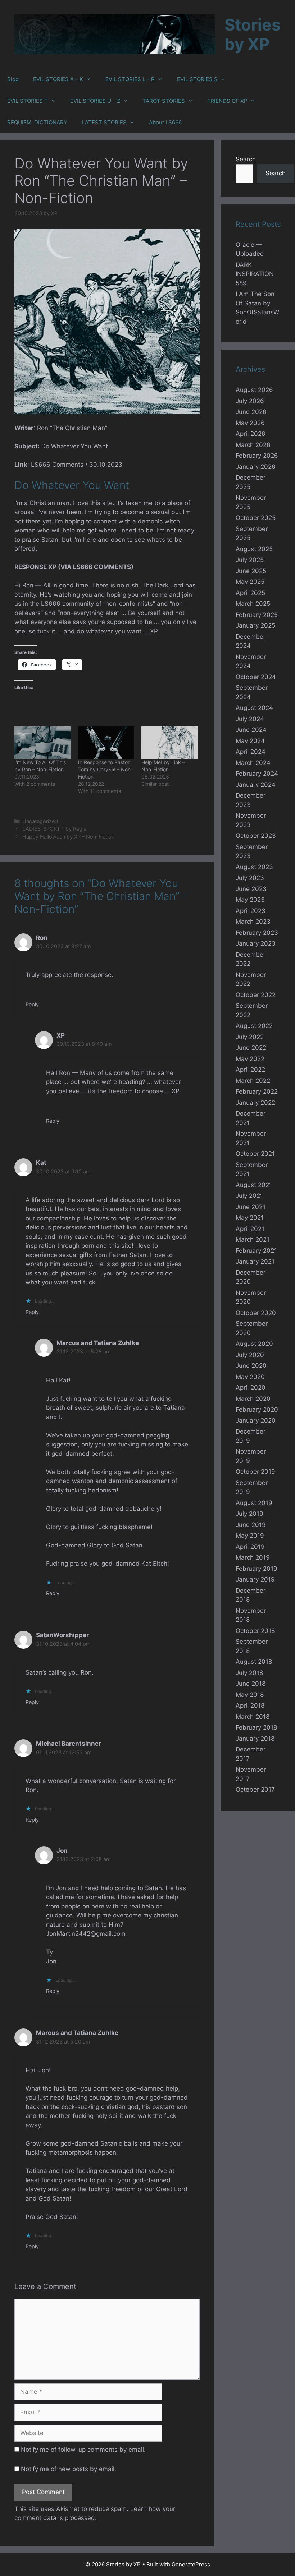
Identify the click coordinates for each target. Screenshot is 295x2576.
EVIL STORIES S (197, 79)
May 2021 (250, 1218)
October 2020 (256, 1313)
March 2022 (253, 1081)
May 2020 (250, 1377)
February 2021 (256, 1251)
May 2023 (250, 900)
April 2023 (251, 911)
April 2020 (251, 1388)
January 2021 (255, 1261)
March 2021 (253, 1239)
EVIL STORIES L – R (130, 79)
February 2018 (256, 1727)
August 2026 (254, 390)
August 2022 (254, 1026)
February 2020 (257, 1409)
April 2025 (250, 593)
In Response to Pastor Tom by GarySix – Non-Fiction (105, 769)
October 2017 (255, 1790)
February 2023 (257, 933)
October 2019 (255, 1472)
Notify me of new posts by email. (69, 2469)
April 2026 (251, 434)
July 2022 (250, 1037)
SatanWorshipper (62, 1635)
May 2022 (250, 1059)
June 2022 (251, 1048)
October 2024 (256, 677)
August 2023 (254, 867)
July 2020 (250, 1355)
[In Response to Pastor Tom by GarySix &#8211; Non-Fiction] (106, 742)
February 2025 (257, 615)
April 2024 (251, 752)
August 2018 (254, 1662)
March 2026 (253, 445)
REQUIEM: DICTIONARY (37, 122)
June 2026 (251, 412)
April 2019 (250, 1547)
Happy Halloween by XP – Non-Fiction (68, 837)
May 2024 (250, 741)
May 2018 (250, 1695)
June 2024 (251, 730)
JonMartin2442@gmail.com (86, 1934)
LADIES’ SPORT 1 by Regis (54, 829)
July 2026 (250, 401)
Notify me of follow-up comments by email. (83, 2450)
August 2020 (254, 1344)
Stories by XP (253, 34)
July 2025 (250, 560)
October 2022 (256, 995)
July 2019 (249, 1514)
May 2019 (250, 1536)
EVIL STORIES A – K (58, 79)
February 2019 (257, 1569)
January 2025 (255, 625)
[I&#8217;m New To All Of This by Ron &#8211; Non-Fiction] (43, 742)
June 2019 (251, 1525)
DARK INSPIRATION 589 (255, 274)
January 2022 (255, 1103)
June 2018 (251, 1684)
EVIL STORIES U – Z (95, 101)
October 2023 (256, 836)
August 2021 (254, 1185)
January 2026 (256, 467)
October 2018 (255, 1631)
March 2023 (253, 922)
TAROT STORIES (164, 101)
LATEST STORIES (104, 122)
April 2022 (250, 1070)
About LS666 (165, 122)
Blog (13, 79)
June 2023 (251, 889)
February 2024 (257, 774)
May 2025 (250, 582)
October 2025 (256, 518)
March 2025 (253, 604)
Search (246, 159)
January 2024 (256, 785)
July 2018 (249, 1673)
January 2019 (255, 1579)
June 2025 (251, 571)
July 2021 (249, 1196)
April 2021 (250, 1229)
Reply (32, 1004)
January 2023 (256, 943)
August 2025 (254, 549)
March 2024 (253, 763)
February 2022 (257, 1091)
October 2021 (255, 1154)
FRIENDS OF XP (227, 101)
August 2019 (254, 1503)
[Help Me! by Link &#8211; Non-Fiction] (170, 742)
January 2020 (256, 1421)
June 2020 (251, 1366)
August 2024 (254, 708)
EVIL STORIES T (28, 101)
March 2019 (253, 1557)
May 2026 (250, 423)
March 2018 (253, 1717)
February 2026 (257, 456)
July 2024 (250, 719)
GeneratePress (191, 2564)
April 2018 (250, 1705)
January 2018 (255, 1739)
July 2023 (250, 878)
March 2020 (253, 1399)
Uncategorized (40, 821)
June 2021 (251, 1207)
